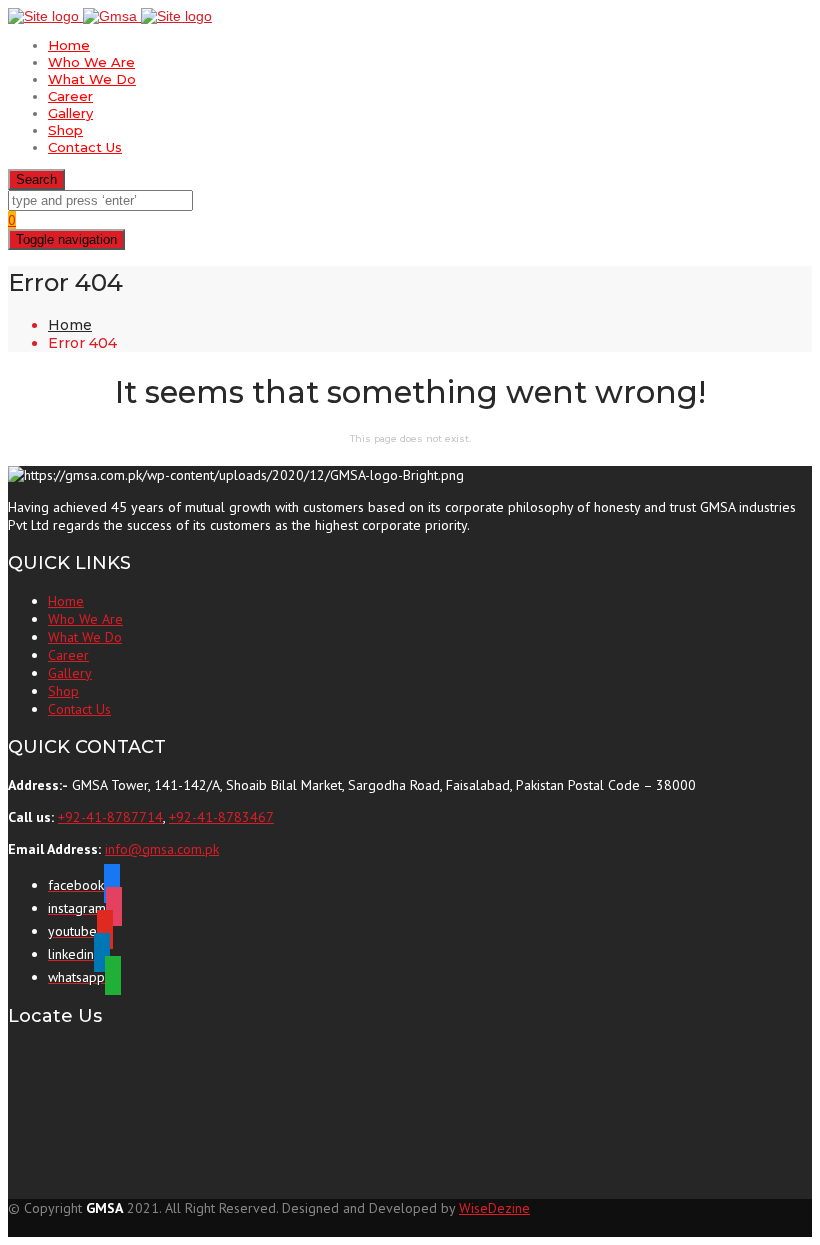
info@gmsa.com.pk (162, 849)
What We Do (92, 79)
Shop (65, 130)
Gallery (70, 113)
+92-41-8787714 (110, 817)
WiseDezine (494, 1208)
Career (70, 96)
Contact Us (85, 147)
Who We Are (91, 62)
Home (69, 45)
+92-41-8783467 (221, 817)
